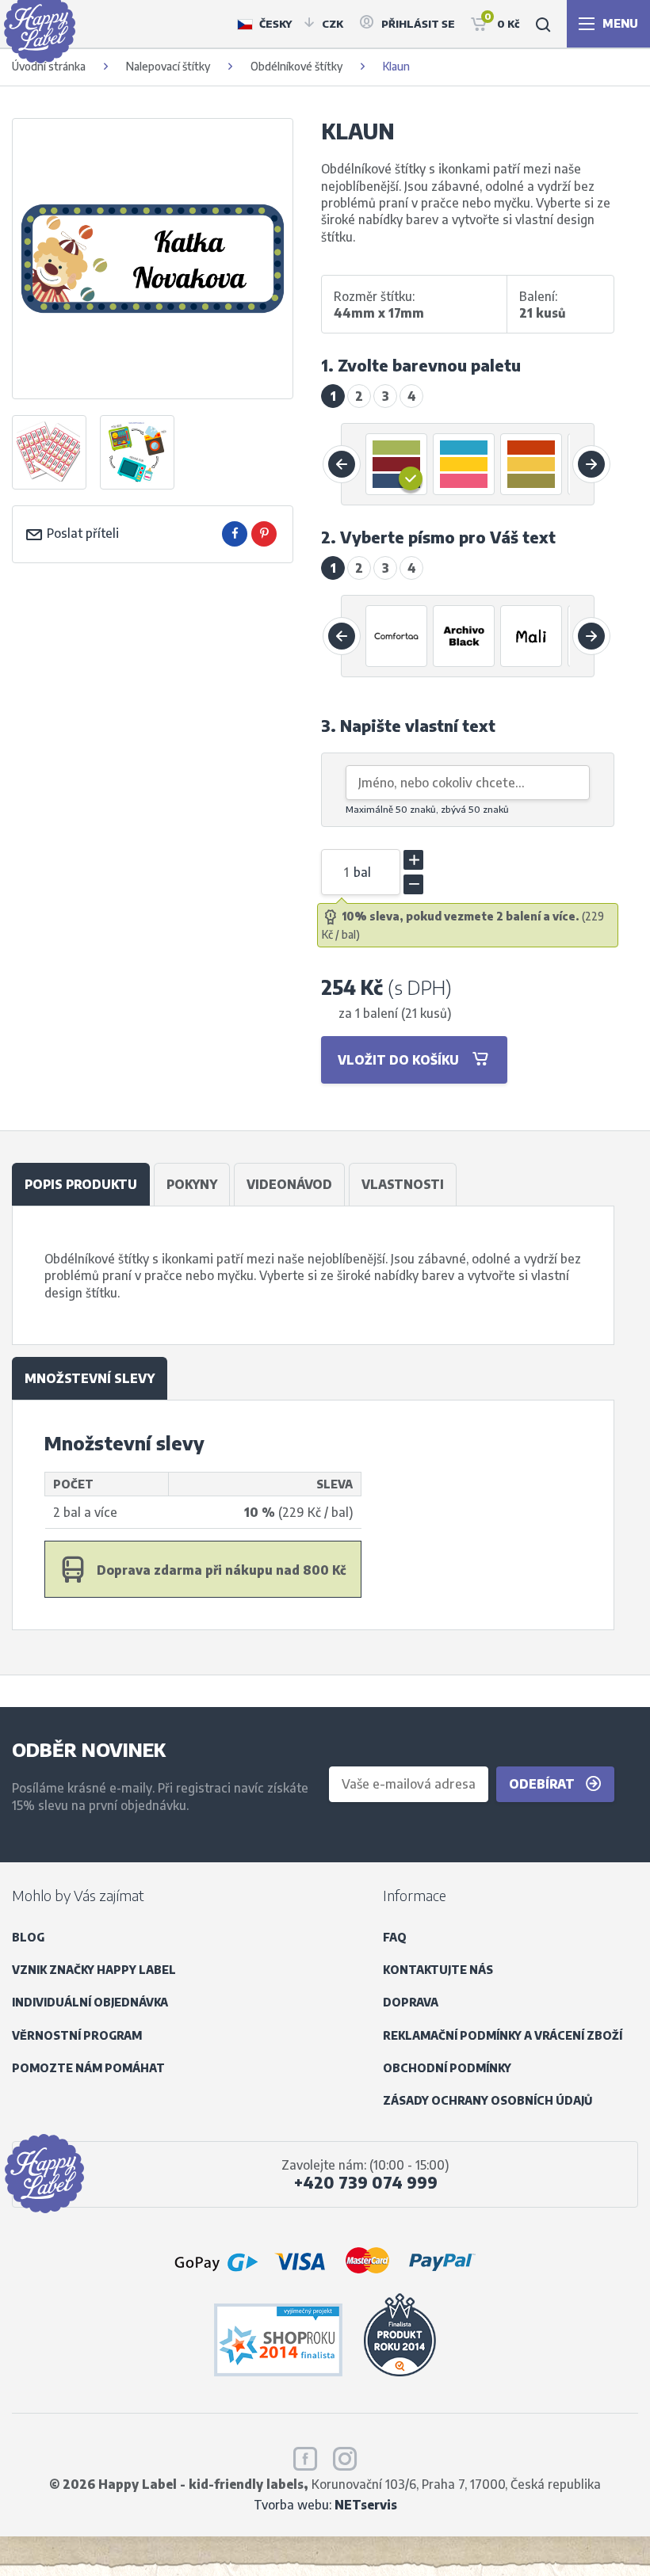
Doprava (411, 2002)
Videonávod (289, 1184)
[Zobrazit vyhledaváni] (543, 24)
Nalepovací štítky (168, 66)
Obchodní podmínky (447, 2068)
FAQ (395, 1937)
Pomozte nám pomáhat (88, 2068)
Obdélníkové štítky (296, 66)
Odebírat (543, 1783)
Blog (28, 1937)
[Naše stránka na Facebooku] (305, 2456)
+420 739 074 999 (366, 2182)
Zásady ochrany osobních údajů (487, 2100)
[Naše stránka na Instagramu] (345, 2456)
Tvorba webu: (325, 2504)
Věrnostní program (77, 2035)
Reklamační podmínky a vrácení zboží (503, 2035)
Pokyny (192, 1184)
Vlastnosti (403, 1184)
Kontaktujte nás (438, 1970)
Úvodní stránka (49, 66)
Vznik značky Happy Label (94, 1970)
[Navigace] (608, 24)
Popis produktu (81, 1184)
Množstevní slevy (90, 1378)
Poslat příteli (81, 533)
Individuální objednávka (90, 2002)
